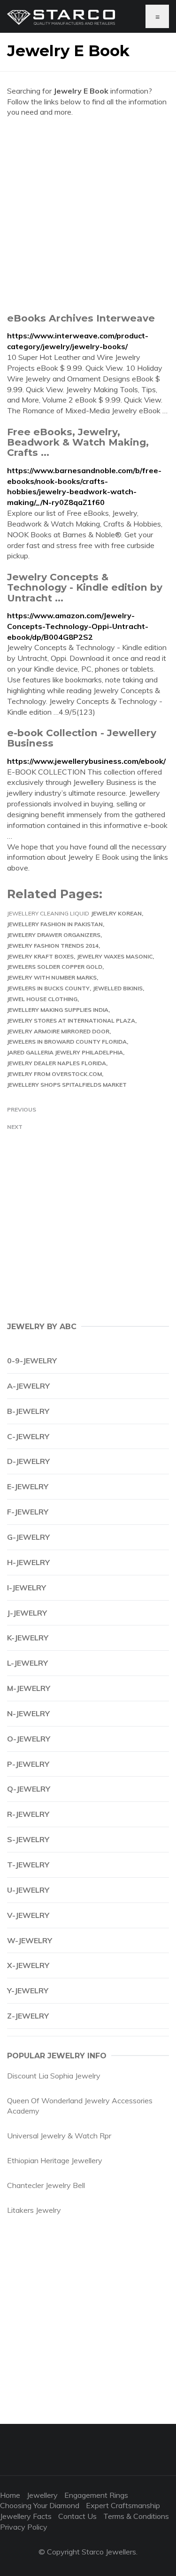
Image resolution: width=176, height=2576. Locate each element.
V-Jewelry (28, 1915)
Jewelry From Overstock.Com (54, 1074)
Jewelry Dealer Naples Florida (57, 1063)
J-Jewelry (27, 1613)
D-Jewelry (28, 1461)
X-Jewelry (28, 1965)
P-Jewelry (28, 1764)
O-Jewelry (29, 1739)
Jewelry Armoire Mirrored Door (58, 1031)
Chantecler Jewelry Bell (46, 2185)
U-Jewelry (28, 1890)
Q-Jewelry (29, 1789)
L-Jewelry (27, 1663)
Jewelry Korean (116, 913)
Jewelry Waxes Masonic (115, 956)
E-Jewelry (28, 1486)
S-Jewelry (28, 1839)
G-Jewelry (28, 1537)
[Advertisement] (88, 215)
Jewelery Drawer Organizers (54, 935)
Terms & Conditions (136, 2516)
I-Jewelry (27, 1588)
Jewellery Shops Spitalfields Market (67, 1085)
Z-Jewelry (28, 2016)
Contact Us (77, 2516)
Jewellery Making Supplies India (58, 1010)
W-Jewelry (30, 1940)
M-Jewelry (29, 1688)
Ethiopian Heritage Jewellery (55, 2160)
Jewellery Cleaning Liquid (48, 913)
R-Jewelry (28, 1814)
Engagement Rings (96, 2495)
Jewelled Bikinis (118, 988)
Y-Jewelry (28, 1991)
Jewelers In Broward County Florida (67, 1042)
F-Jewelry (28, 1512)
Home (10, 2495)
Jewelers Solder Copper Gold (55, 967)
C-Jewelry (28, 1436)
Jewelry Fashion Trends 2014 (53, 946)
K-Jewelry (28, 1638)
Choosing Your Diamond (40, 2505)
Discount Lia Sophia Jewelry (54, 2076)
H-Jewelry (28, 1562)
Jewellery (42, 2495)
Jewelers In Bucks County (48, 988)
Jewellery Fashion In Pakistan (55, 924)
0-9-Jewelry (32, 1361)
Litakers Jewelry (34, 2210)
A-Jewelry (28, 1386)
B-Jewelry (28, 1411)
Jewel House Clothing (42, 999)
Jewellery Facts (26, 2516)
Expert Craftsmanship (123, 2505)
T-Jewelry (28, 1865)
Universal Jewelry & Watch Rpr (59, 2136)
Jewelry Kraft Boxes (40, 956)
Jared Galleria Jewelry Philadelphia (65, 1052)
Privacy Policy (24, 2527)
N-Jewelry (28, 1713)
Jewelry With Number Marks (52, 977)
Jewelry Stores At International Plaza (71, 1021)
